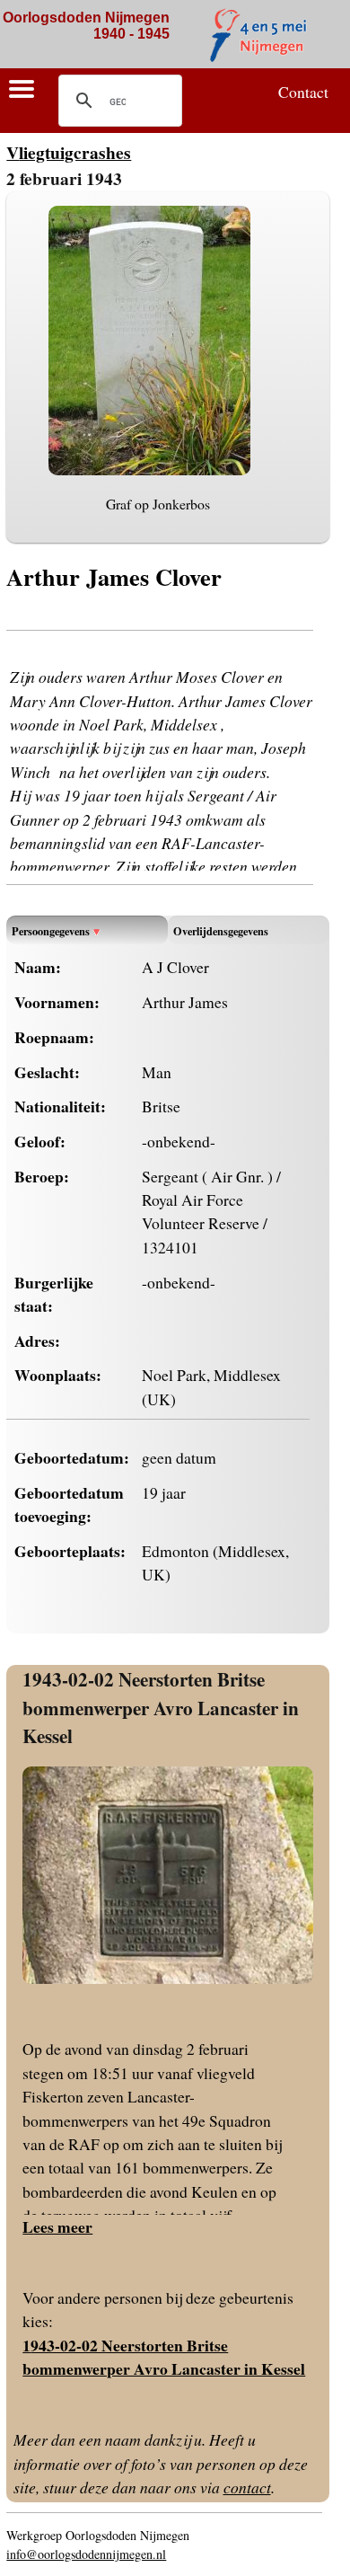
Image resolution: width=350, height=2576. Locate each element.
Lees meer (57, 2226)
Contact (303, 92)
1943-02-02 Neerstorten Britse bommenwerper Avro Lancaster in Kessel (161, 1707)
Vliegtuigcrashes (69, 152)
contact (247, 2487)
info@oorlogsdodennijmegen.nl (86, 2554)
